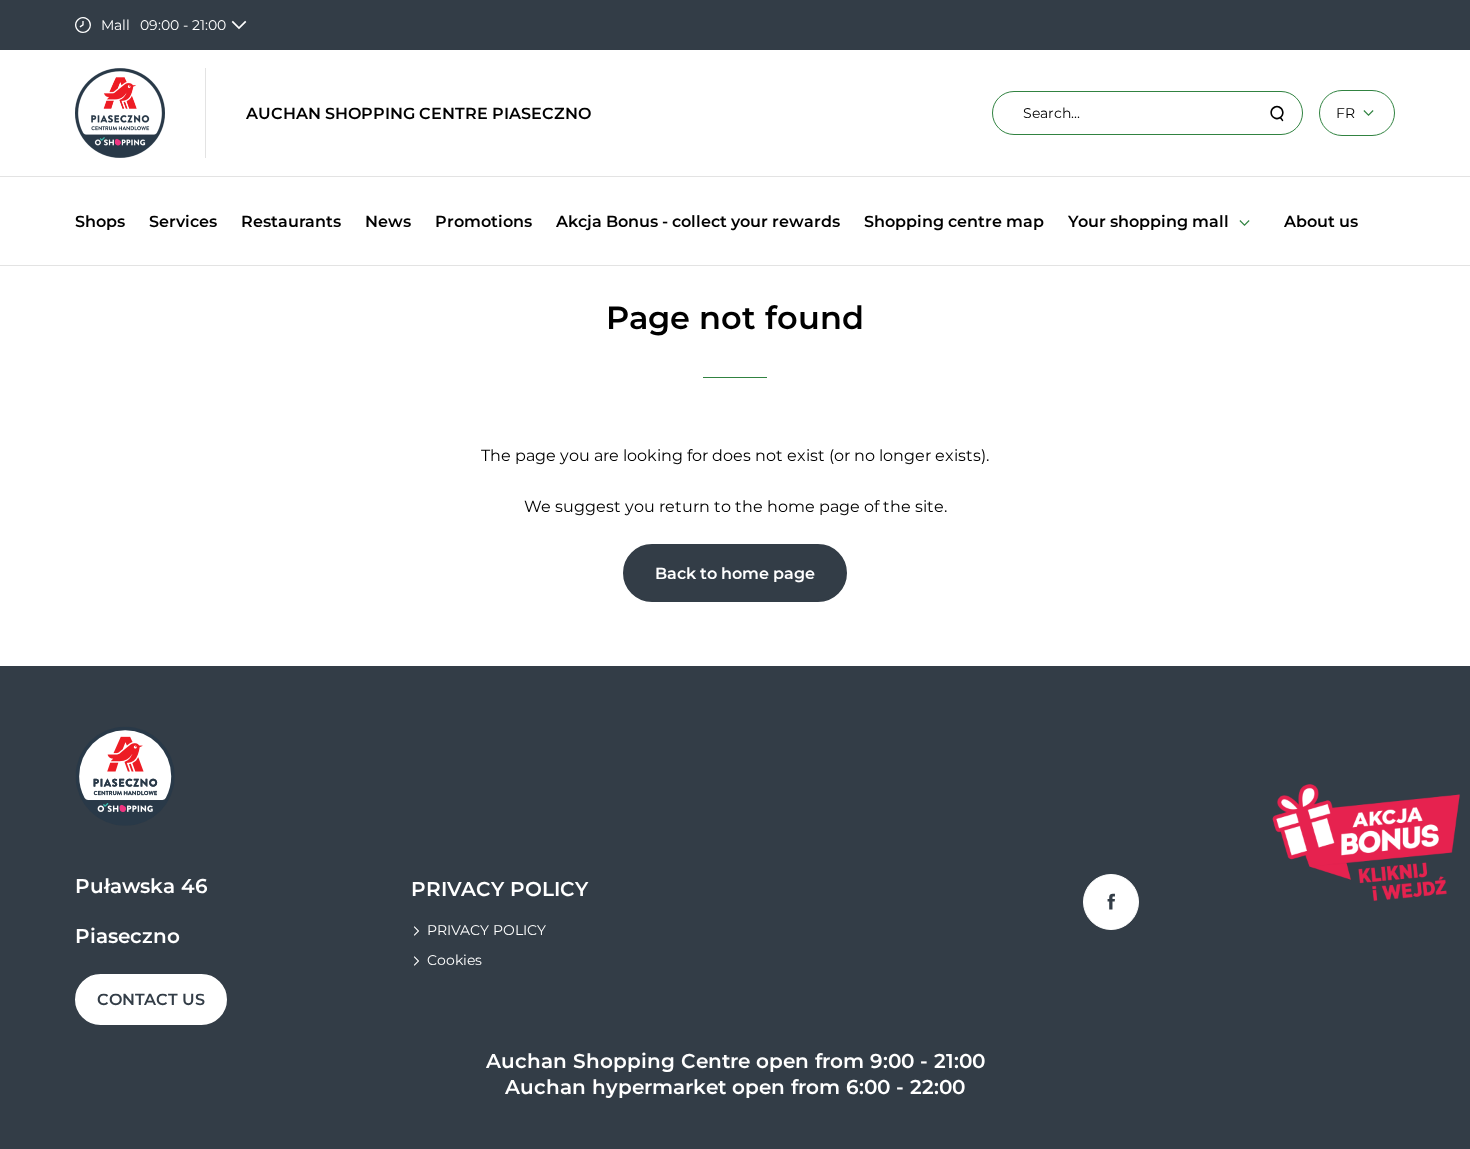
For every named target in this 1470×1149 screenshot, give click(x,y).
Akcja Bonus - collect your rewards (698, 221)
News (388, 221)
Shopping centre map (954, 221)
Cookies (454, 960)
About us (1321, 221)
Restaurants (291, 221)
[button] (1244, 221)
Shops (100, 221)
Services (183, 221)
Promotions (483, 221)
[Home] (120, 113)
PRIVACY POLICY (486, 930)
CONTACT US (151, 999)
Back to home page (735, 573)
